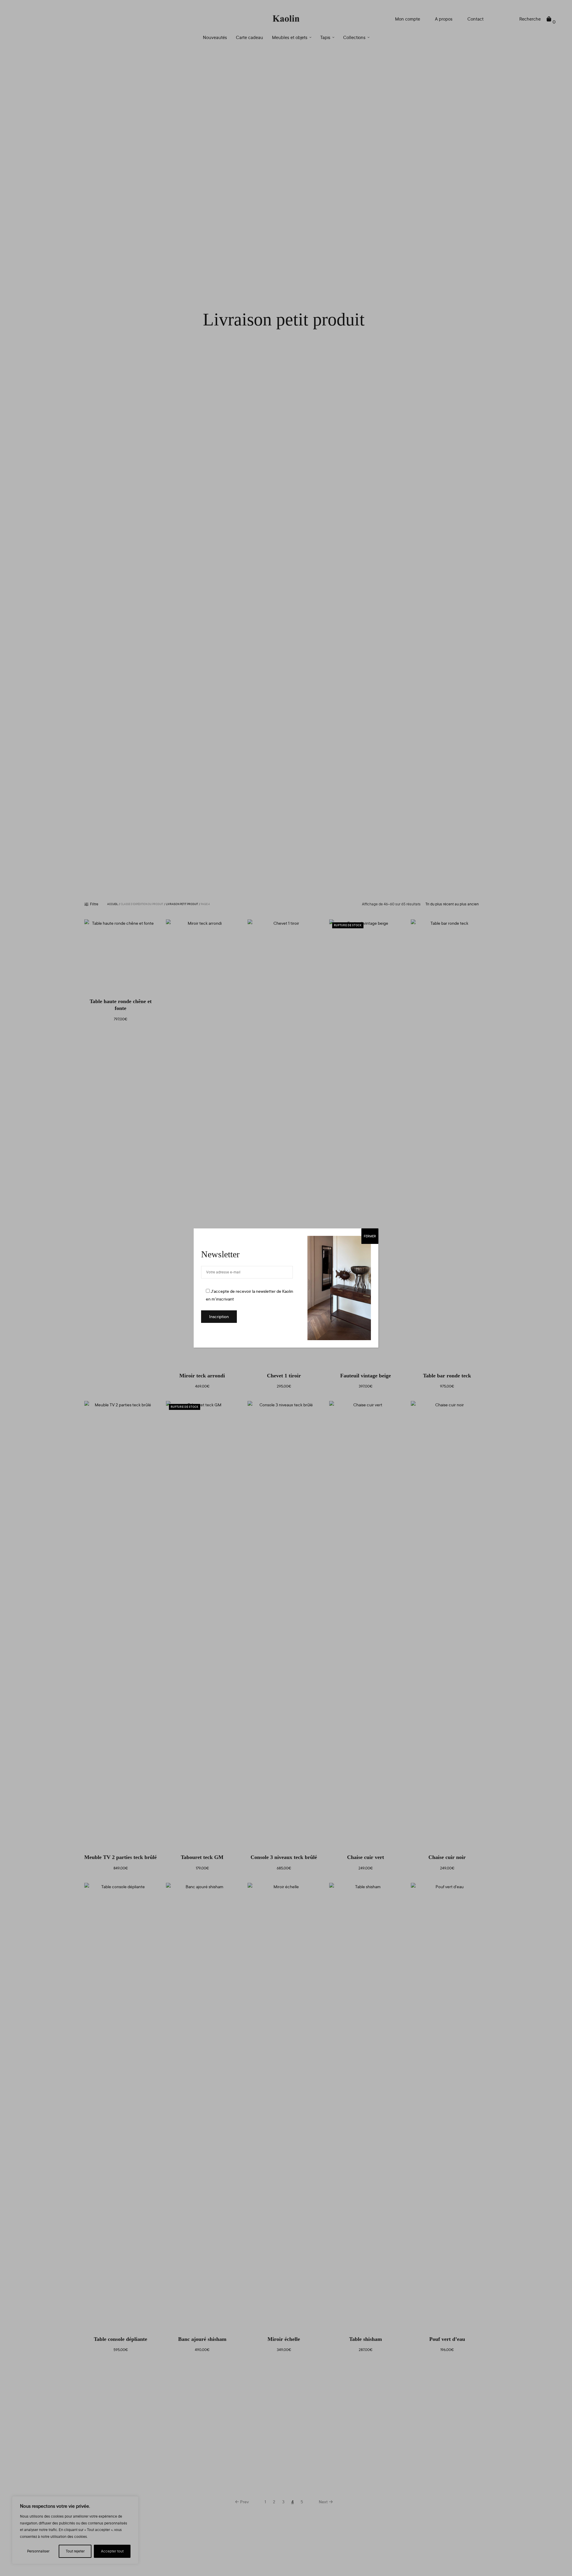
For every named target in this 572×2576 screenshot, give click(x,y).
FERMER (370, 1236)
